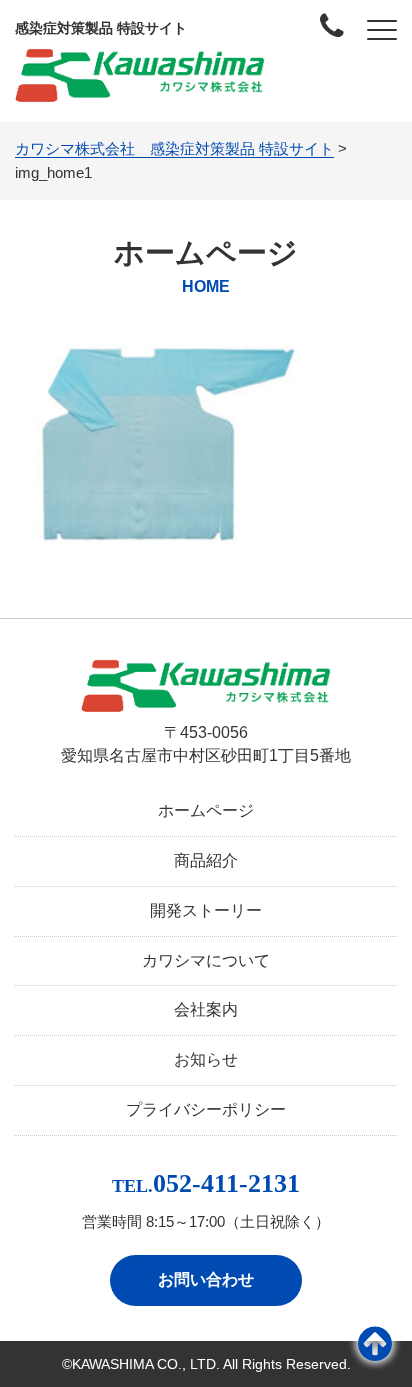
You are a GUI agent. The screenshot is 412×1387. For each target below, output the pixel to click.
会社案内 (206, 1009)
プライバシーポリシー (206, 1109)
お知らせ (206, 1059)
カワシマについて (206, 960)
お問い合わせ (206, 1279)
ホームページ (206, 810)
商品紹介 (206, 860)
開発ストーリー (206, 910)
